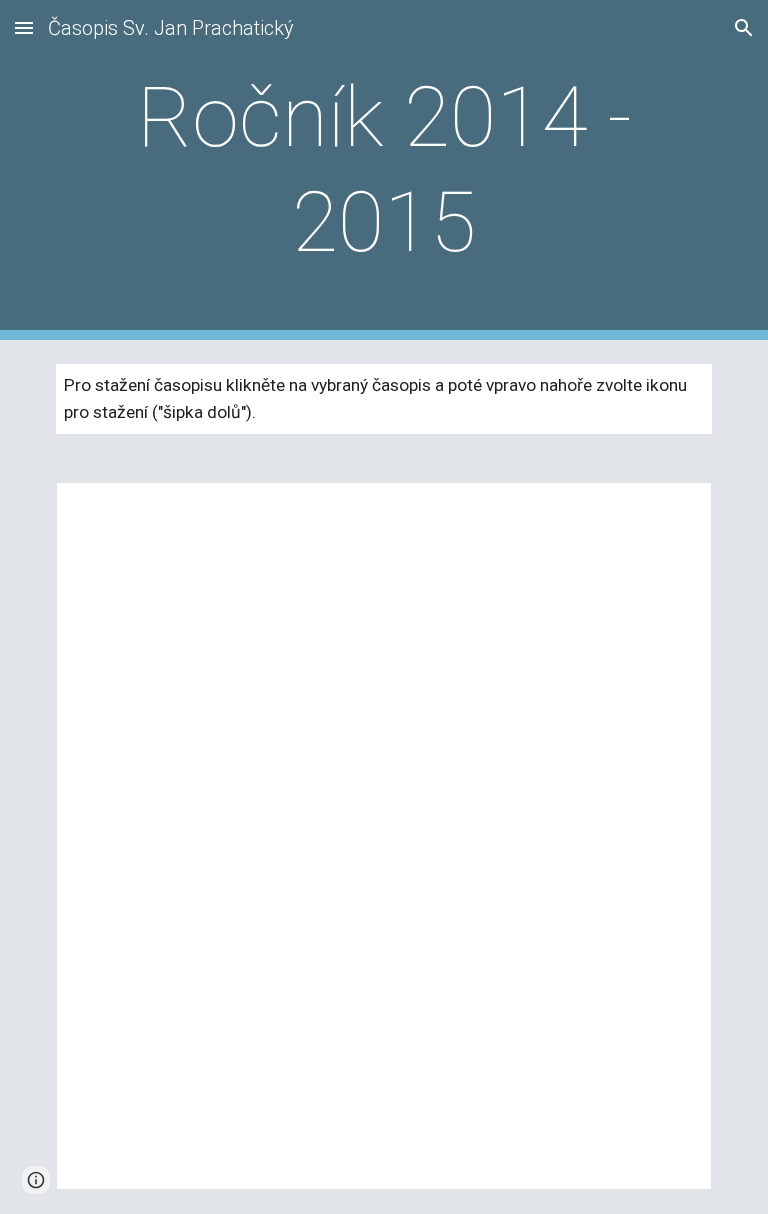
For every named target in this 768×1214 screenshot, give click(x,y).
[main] (383, 170)
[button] (24, 27)
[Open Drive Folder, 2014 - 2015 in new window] (674, 508)
